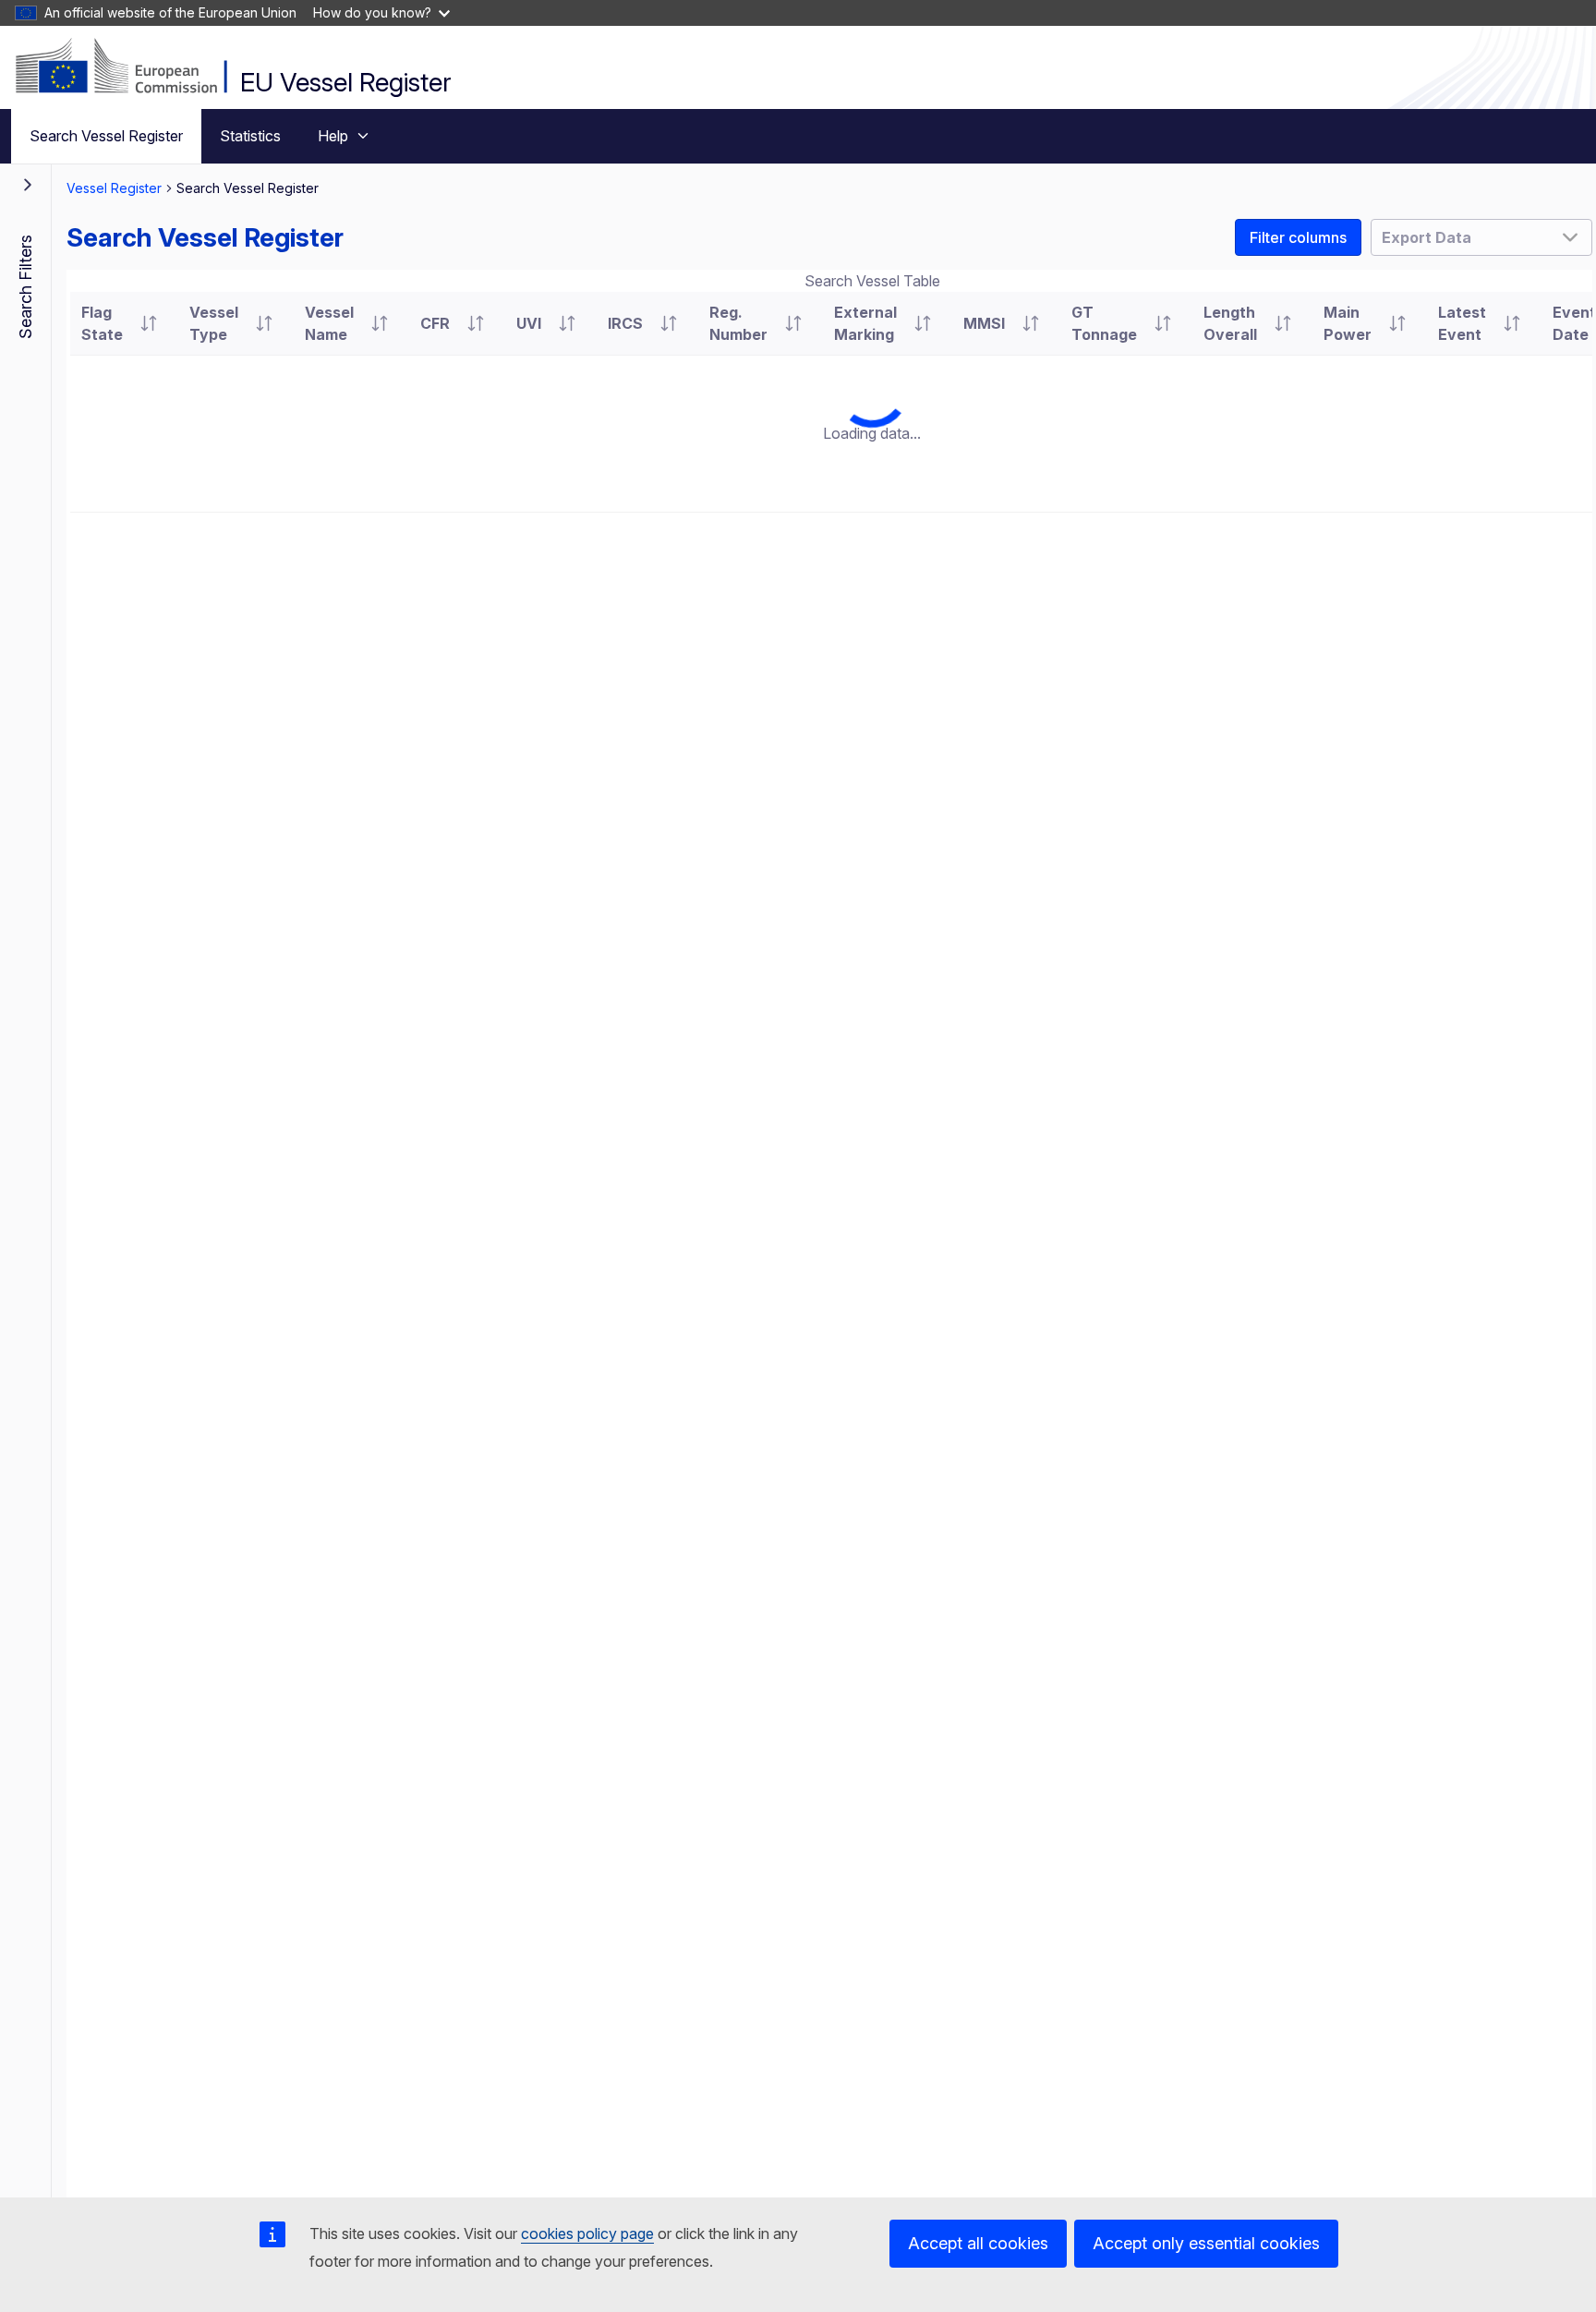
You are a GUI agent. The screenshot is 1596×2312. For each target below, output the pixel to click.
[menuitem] (106, 136)
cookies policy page (587, 2233)
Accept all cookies (978, 2243)
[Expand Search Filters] (28, 185)
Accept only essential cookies (1206, 2243)
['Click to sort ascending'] (149, 323)
